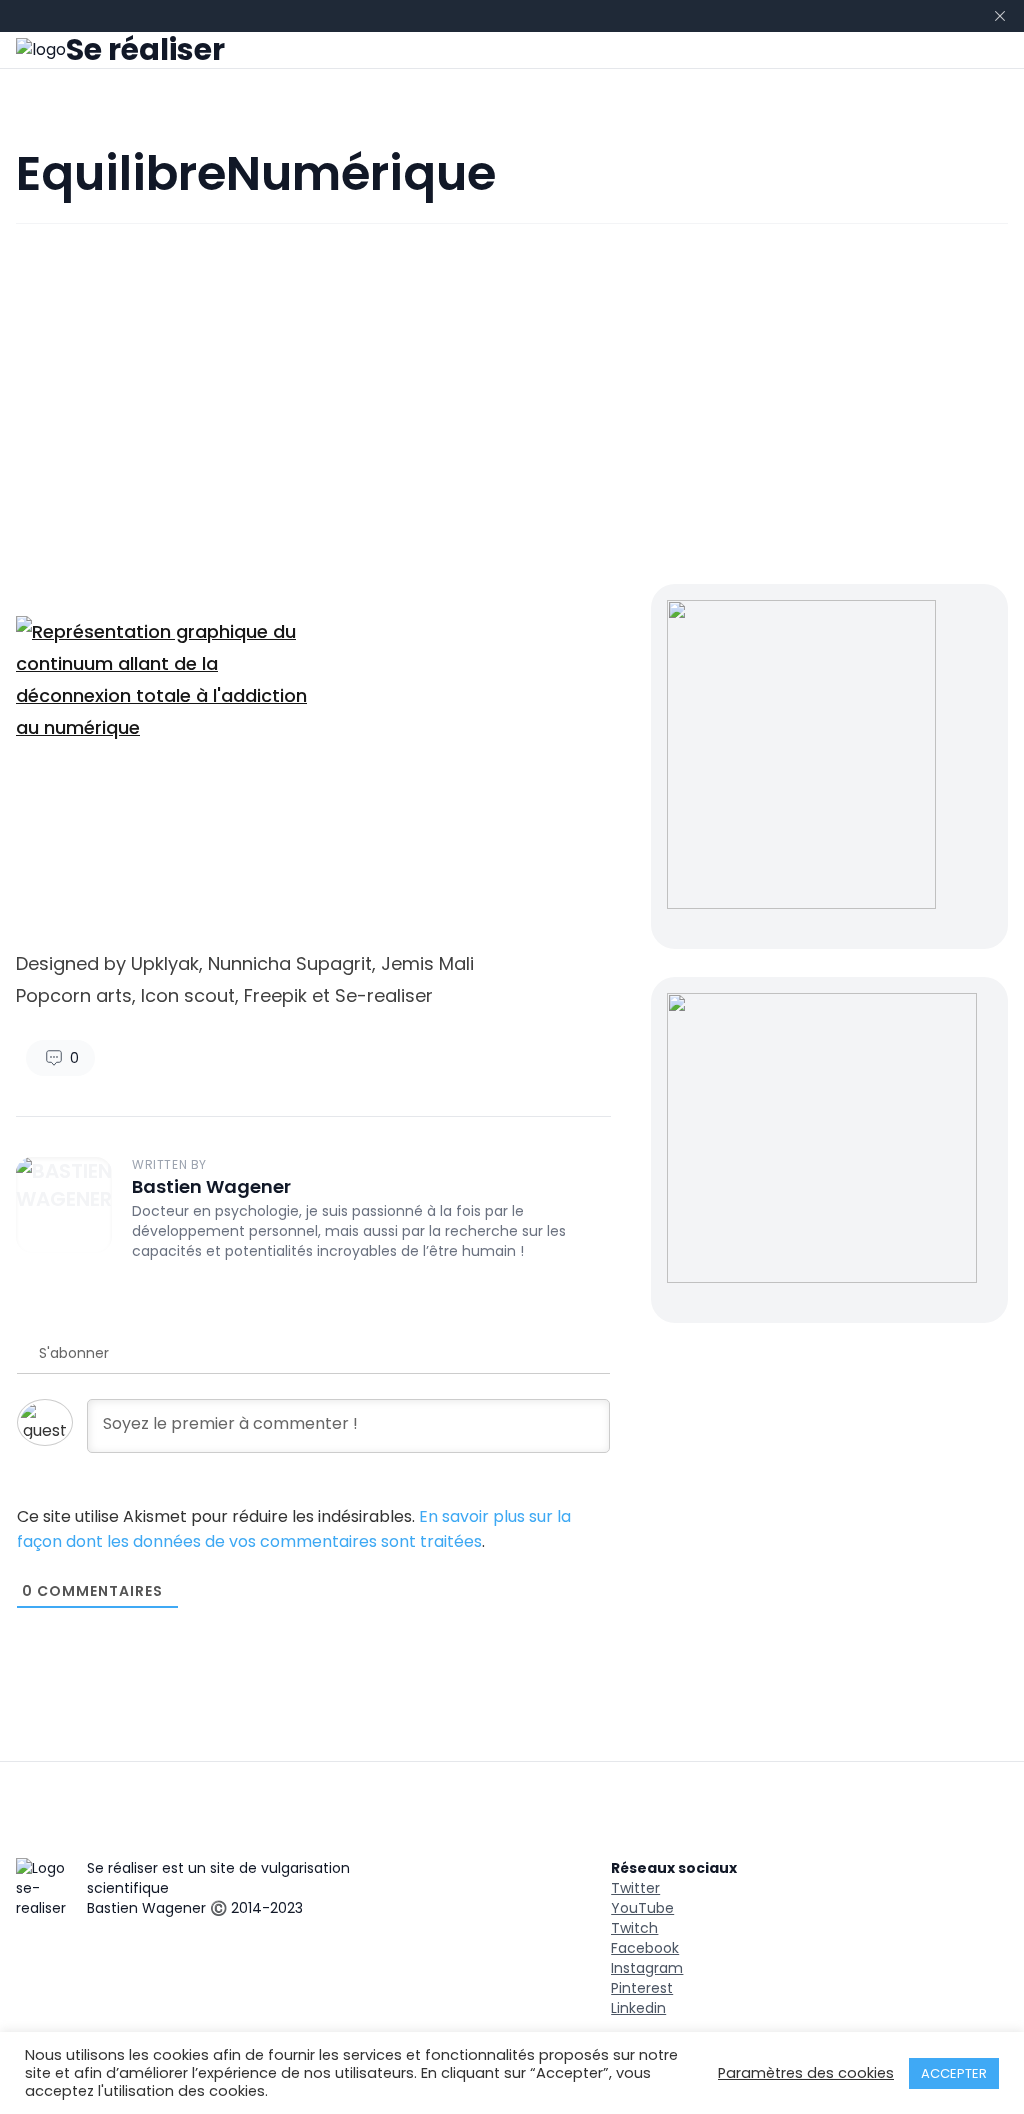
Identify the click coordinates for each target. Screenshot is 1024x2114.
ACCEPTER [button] (954, 2073)
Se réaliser (145, 49)
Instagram (647, 1968)
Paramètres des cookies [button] (806, 2073)
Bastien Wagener (211, 1186)
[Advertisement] (512, 404)
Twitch (634, 1928)
